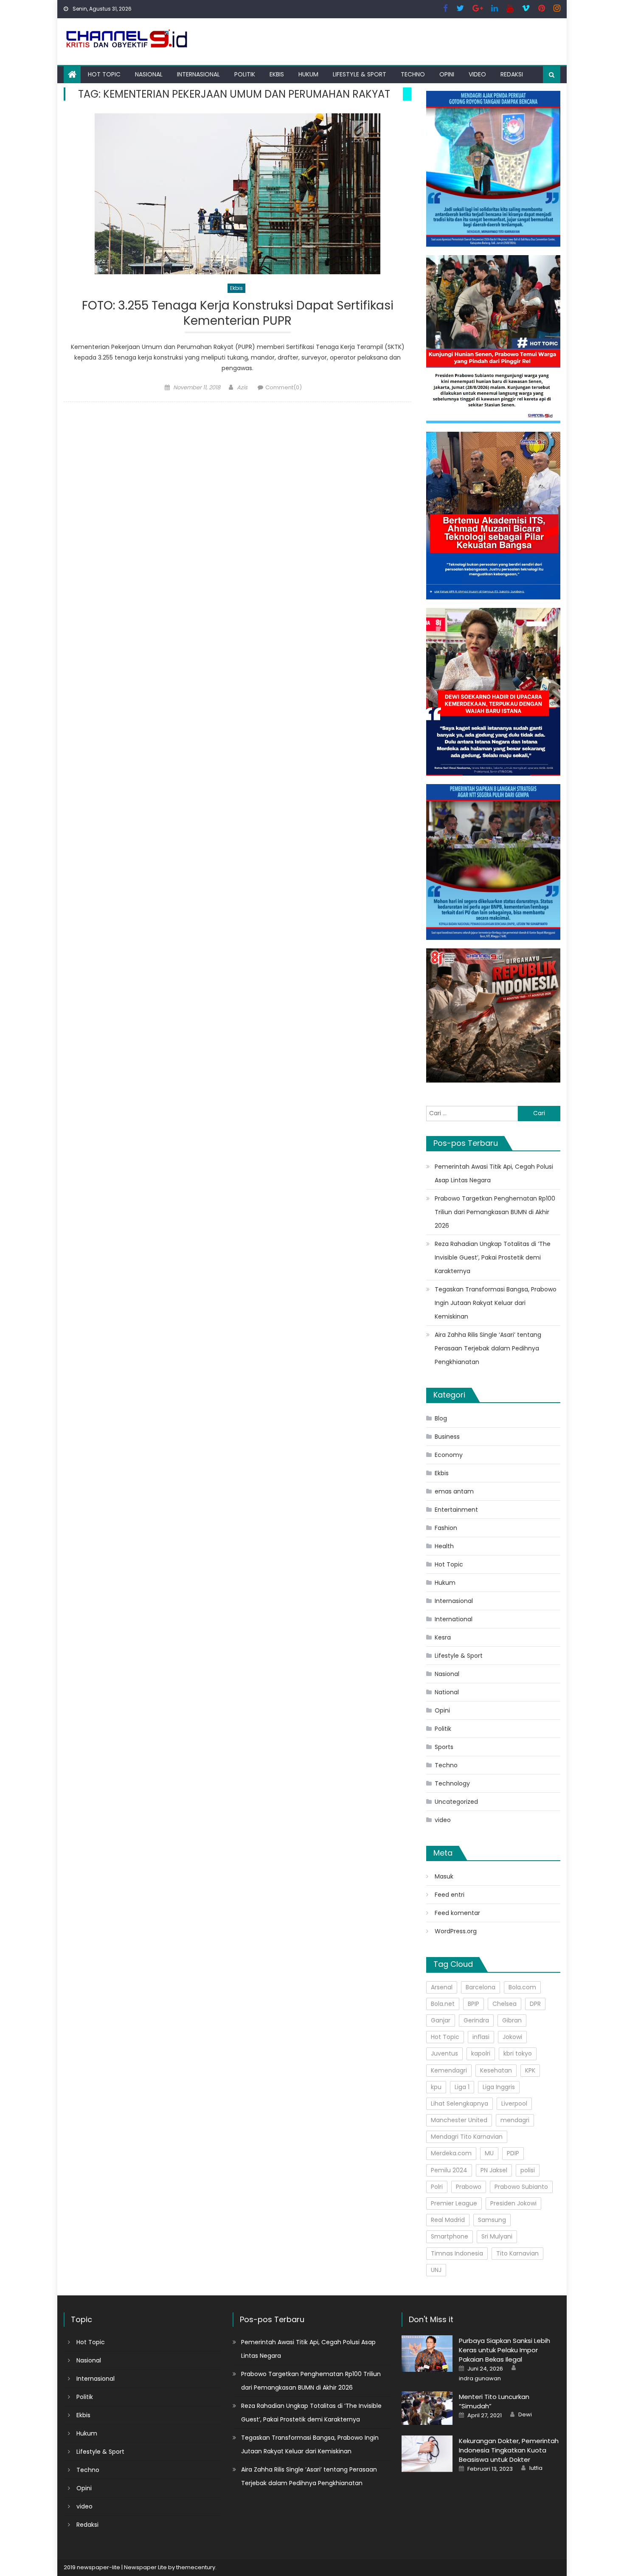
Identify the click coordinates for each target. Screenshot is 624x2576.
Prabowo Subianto (521, 2187)
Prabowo (469, 2187)
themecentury (196, 2567)
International (454, 1619)
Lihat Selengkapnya (460, 2104)
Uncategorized (456, 1802)
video (477, 74)
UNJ (436, 2270)
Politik (245, 74)
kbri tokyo (518, 2053)
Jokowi (512, 2037)
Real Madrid (448, 2220)
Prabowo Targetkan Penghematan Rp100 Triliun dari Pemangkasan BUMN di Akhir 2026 (495, 1212)
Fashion (446, 1528)
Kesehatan (496, 2070)
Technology (452, 1783)
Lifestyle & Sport (360, 74)
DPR (535, 2004)
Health (444, 1546)
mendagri (515, 2120)
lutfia (536, 2468)
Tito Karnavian (517, 2253)
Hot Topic (104, 74)
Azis (242, 387)
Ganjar (441, 2020)
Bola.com (522, 1987)
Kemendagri (449, 2070)
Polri (437, 2187)
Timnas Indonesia (457, 2253)
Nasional (149, 74)
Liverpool (514, 2104)
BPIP (474, 2004)
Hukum (308, 74)
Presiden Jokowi (513, 2203)
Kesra (443, 1637)
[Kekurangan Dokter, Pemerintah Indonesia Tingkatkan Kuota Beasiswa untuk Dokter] (427, 2454)
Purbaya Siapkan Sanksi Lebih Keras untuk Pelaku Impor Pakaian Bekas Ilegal (505, 2350)
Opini (447, 74)
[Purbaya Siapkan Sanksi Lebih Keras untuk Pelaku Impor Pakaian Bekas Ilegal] (427, 2353)
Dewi (525, 2415)
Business (447, 1437)
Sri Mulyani (497, 2236)
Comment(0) (284, 387)
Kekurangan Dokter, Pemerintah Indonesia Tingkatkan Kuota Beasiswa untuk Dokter (509, 2450)
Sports (444, 1747)
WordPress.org (456, 1931)
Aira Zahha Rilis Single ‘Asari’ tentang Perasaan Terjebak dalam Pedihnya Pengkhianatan (488, 1348)
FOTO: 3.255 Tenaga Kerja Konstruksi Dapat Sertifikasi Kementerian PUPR (238, 314)
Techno (413, 74)
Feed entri (450, 1895)
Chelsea (505, 2004)
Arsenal (442, 1987)
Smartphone (450, 2236)
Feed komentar (457, 1913)
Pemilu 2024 (449, 2170)
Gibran (512, 2020)
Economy (449, 1455)
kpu (436, 2087)
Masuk (444, 1876)
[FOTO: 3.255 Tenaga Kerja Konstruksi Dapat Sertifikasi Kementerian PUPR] (238, 194)
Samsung (492, 2220)
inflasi (481, 2037)
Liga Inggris (499, 2087)
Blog (441, 1418)
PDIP (513, 2153)
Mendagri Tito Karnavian (467, 2137)
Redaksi (512, 74)
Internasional (198, 74)
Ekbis (277, 74)
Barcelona (481, 1987)
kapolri (481, 2053)
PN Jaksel (494, 2170)
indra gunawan (480, 2379)
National (447, 1692)
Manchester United (459, 2120)
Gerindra (476, 2020)
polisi (528, 2170)
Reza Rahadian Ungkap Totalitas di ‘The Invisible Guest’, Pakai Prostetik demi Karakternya (493, 1257)
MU (489, 2153)
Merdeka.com (451, 2153)
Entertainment (456, 1510)
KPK (530, 2070)
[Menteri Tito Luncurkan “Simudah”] (427, 2408)
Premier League (454, 2203)
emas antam (454, 1491)
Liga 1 (462, 2087)
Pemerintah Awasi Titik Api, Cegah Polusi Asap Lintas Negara (494, 1173)
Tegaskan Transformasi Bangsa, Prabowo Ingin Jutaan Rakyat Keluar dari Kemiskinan (496, 1303)
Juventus (444, 2053)
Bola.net (443, 2004)
